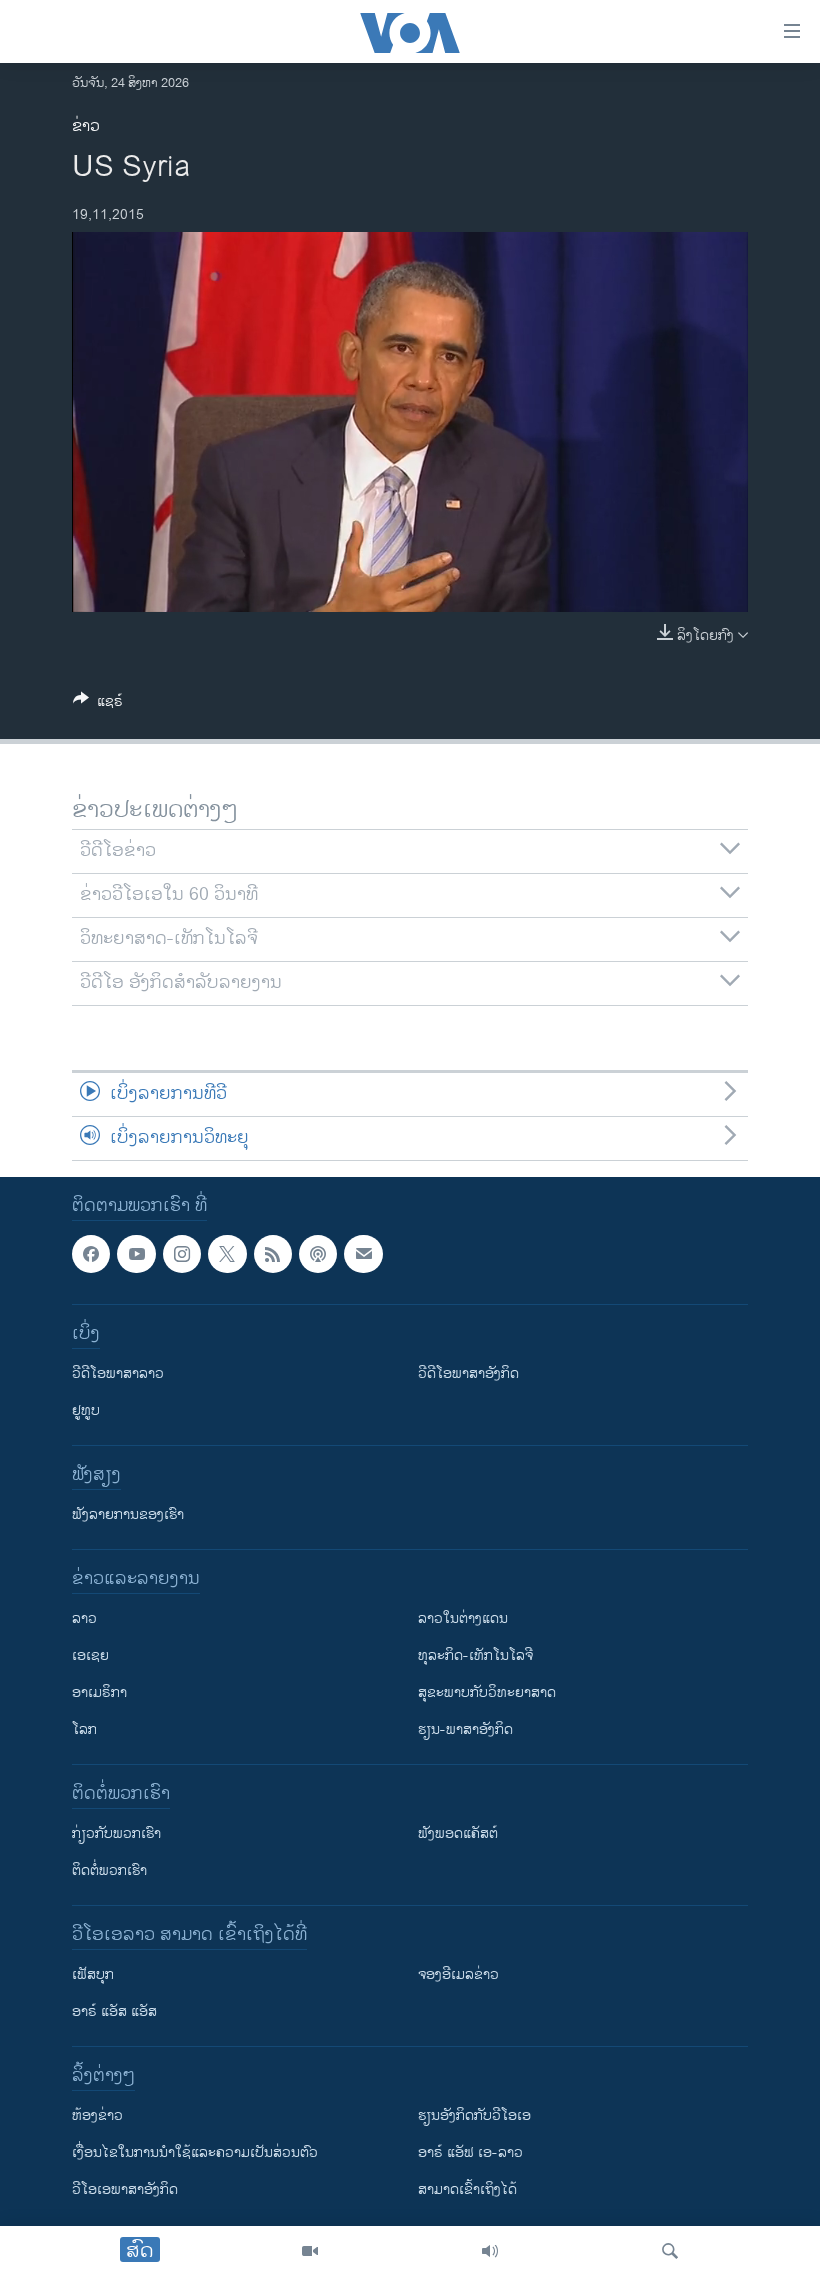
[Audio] (490, 2251)
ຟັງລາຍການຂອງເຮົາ (128, 1514)
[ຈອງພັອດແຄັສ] (363, 1254)
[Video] (310, 2251)
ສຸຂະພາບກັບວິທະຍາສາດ (487, 1692)
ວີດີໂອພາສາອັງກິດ (468, 1373)
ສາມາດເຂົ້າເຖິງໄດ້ (467, 2189)
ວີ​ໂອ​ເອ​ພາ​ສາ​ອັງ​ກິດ (125, 2189)
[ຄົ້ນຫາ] (670, 2251)
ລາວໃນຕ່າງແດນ (463, 1618)
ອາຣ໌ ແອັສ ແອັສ (114, 2011)
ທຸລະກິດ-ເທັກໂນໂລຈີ (475, 1655)
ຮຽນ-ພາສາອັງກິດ (465, 1729)
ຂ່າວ (86, 126)
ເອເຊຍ (90, 1655)
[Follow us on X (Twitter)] (227, 1254)
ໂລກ (84, 1729)
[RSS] (273, 1254)
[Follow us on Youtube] (136, 1254)
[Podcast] (318, 1254)
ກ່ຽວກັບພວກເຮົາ (116, 1833)
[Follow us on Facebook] (91, 1254)
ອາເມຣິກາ (99, 1692)
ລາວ (84, 1618)
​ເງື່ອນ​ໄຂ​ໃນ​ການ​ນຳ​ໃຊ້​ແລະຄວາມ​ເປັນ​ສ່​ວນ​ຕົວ (195, 2152)
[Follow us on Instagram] (182, 1254)
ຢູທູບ (86, 1410)
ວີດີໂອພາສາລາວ (118, 1373)
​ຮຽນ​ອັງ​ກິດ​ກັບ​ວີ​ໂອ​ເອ (474, 2115)
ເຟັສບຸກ (93, 1974)
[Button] (98, 704)
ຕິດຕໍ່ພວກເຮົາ (109, 1870)
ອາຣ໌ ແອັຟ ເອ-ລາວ (470, 2152)
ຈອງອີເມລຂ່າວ (458, 1974)
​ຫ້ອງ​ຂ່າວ (97, 2115)
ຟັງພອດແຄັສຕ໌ (458, 1833)
